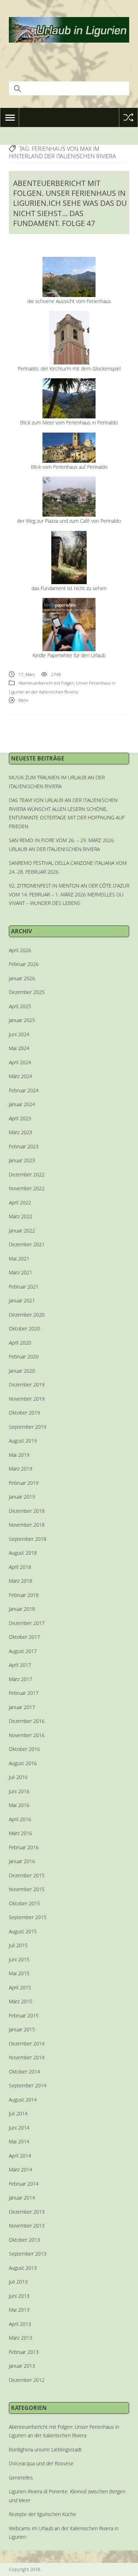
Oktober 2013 (24, 2240)
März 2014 (21, 2169)
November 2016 (27, 1735)
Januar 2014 (22, 2198)
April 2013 (20, 2324)
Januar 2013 (22, 2366)
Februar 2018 (24, 1595)
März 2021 (21, 1272)
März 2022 (21, 1216)
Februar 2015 (24, 2015)
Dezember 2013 (27, 2212)
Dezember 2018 (27, 1511)
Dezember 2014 (27, 2044)
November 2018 (27, 1525)
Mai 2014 (19, 2141)
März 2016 (21, 1833)
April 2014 (20, 2156)
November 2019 (27, 1399)
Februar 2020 (24, 1356)
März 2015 (21, 2001)
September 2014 (28, 2085)
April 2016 (20, 1819)
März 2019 (21, 1469)
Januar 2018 (22, 1609)
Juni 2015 (19, 1959)
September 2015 (28, 1917)
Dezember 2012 (27, 2380)
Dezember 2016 (27, 1721)
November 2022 (27, 1188)
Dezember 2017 (27, 1623)
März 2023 (21, 1132)
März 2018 (21, 1581)
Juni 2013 (19, 2296)
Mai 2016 (19, 1805)
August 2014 (23, 2100)
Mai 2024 (19, 1048)
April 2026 (20, 950)
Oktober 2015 (24, 1903)
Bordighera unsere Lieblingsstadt (45, 2449)
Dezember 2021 (27, 1244)
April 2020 (20, 1343)
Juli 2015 (18, 1945)
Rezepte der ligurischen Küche (42, 2514)
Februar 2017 (24, 1693)
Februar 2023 (24, 1146)
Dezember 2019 (27, 1385)
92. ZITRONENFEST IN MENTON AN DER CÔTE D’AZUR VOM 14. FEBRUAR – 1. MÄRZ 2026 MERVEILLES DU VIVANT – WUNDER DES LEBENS (69, 894)
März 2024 (21, 1076)
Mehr (24, 700)
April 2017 (20, 1665)
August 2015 (23, 1931)
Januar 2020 (22, 1371)
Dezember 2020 (27, 1315)
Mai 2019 (19, 1455)
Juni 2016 (19, 1791)
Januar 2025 (22, 1020)
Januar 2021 (22, 1300)
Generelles (21, 2478)
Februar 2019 (24, 1483)
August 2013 (23, 2268)
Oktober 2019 (24, 1413)
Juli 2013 (18, 2282)
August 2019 (23, 1441)
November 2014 (27, 2057)
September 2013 (28, 2254)
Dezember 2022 (27, 1174)
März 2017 (21, 1679)
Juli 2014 (18, 2113)
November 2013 (27, 2226)
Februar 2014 (24, 2184)
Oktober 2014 (24, 2072)
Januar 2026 (22, 978)
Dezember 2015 (27, 1875)
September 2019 (28, 1427)
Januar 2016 (22, 1861)
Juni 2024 (19, 1034)
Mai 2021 (19, 1259)
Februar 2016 (24, 1847)
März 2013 (21, 2338)
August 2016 (23, 1763)
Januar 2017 (22, 1707)
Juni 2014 (19, 2128)
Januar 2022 (22, 1231)
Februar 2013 (24, 2352)
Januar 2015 (22, 2029)
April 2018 (20, 1567)
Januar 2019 (22, 1497)
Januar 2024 (22, 1104)
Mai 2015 (19, 1973)
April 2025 (20, 1006)
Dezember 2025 (27, 992)
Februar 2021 (24, 1287)
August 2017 (23, 1651)
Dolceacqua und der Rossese (41, 2463)
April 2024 (20, 1062)
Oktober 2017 (24, 1637)
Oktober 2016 (24, 1749)
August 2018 (23, 1553)
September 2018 (28, 1539)
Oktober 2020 (24, 1328)
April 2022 (20, 1202)
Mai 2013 (19, 2310)
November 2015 (27, 1889)
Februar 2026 (24, 964)
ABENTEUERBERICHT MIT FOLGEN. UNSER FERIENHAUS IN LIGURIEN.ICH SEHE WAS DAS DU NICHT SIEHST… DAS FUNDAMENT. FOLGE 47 (70, 203)
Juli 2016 (18, 1777)
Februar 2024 (24, 1090)
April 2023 (20, 1118)
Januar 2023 (22, 1160)
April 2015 (20, 1987)
